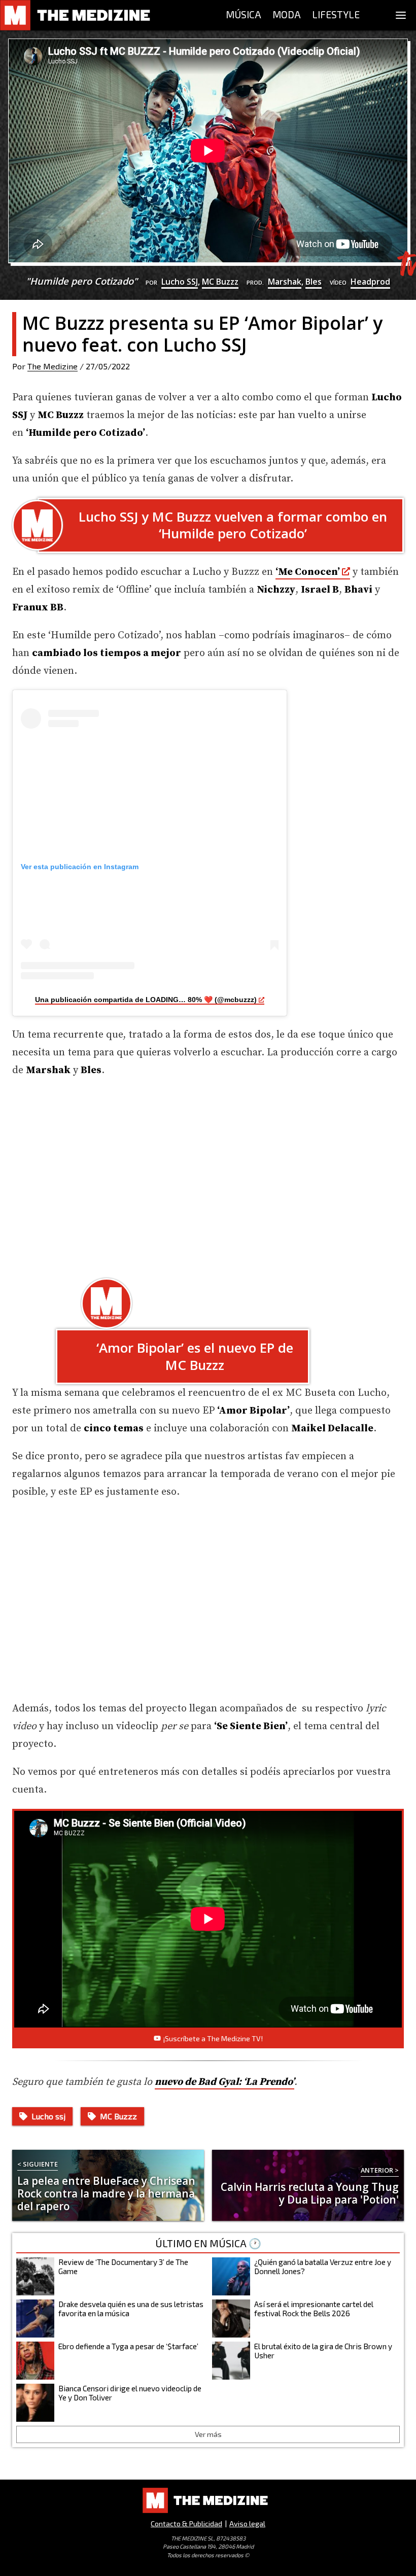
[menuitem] (244, 15)
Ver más (208, 2434)
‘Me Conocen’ (308, 572)
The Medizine (53, 366)
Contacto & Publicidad (186, 2523)
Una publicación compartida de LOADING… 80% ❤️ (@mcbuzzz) (146, 1000)
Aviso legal (247, 2523)
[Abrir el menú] (401, 15)
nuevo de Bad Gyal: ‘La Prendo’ (224, 2082)
